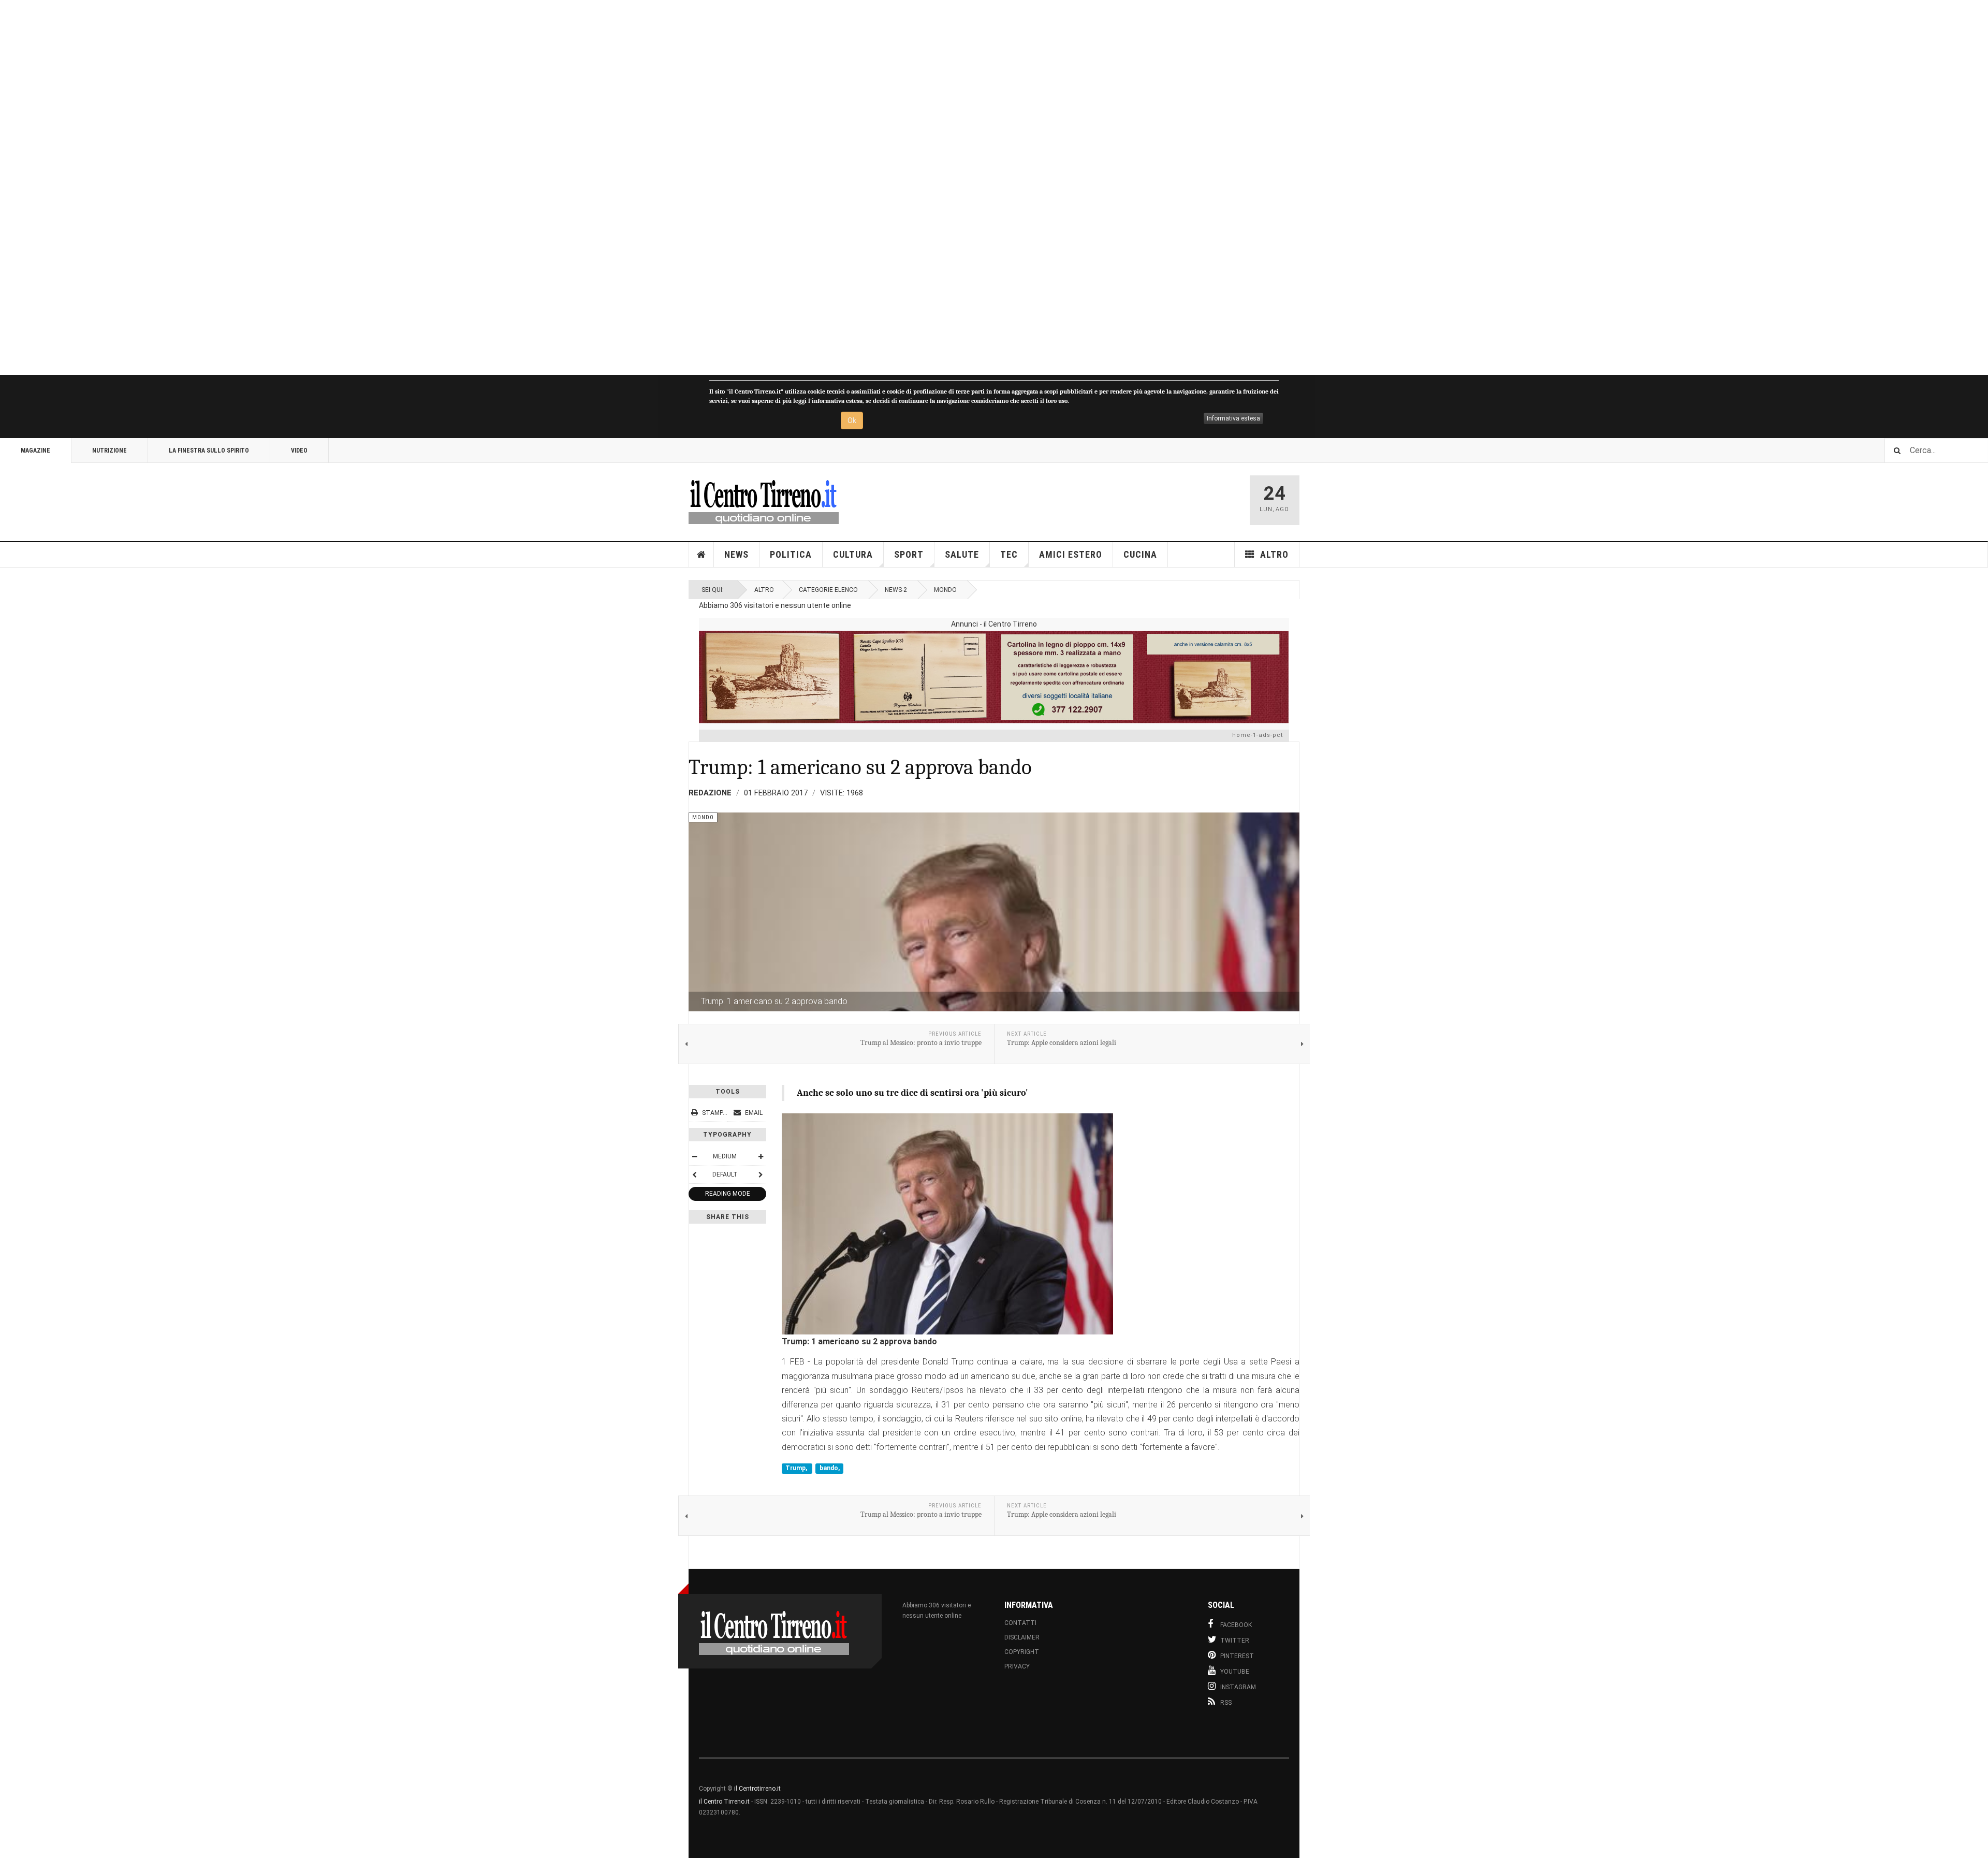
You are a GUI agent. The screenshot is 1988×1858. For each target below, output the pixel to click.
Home (701, 555)
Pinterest (1237, 1656)
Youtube (1235, 1672)
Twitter (1235, 1641)
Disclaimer (1022, 1637)
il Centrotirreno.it (757, 1789)
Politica (791, 554)
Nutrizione (109, 451)
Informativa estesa (1233, 418)
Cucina (1140, 554)
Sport (909, 554)
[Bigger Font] (761, 1156)
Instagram (1238, 1687)
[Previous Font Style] (694, 1174)
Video (299, 451)
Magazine (35, 451)
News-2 (896, 590)
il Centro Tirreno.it (724, 1802)
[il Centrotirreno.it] (764, 500)
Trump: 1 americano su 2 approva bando (860, 767)
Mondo (945, 590)
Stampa (714, 1113)
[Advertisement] (311, 187)
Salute (962, 554)
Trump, (797, 1468)
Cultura (853, 554)
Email (753, 1113)
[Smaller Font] (694, 1156)
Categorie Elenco (828, 590)
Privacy (1017, 1666)
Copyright (1022, 1652)
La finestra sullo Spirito (209, 451)
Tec (1009, 554)
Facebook (1236, 1625)
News (736, 554)
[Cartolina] (994, 677)
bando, (830, 1468)
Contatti (1020, 1623)
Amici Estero (1071, 554)
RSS (1226, 1703)
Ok (852, 420)
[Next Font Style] (761, 1174)
